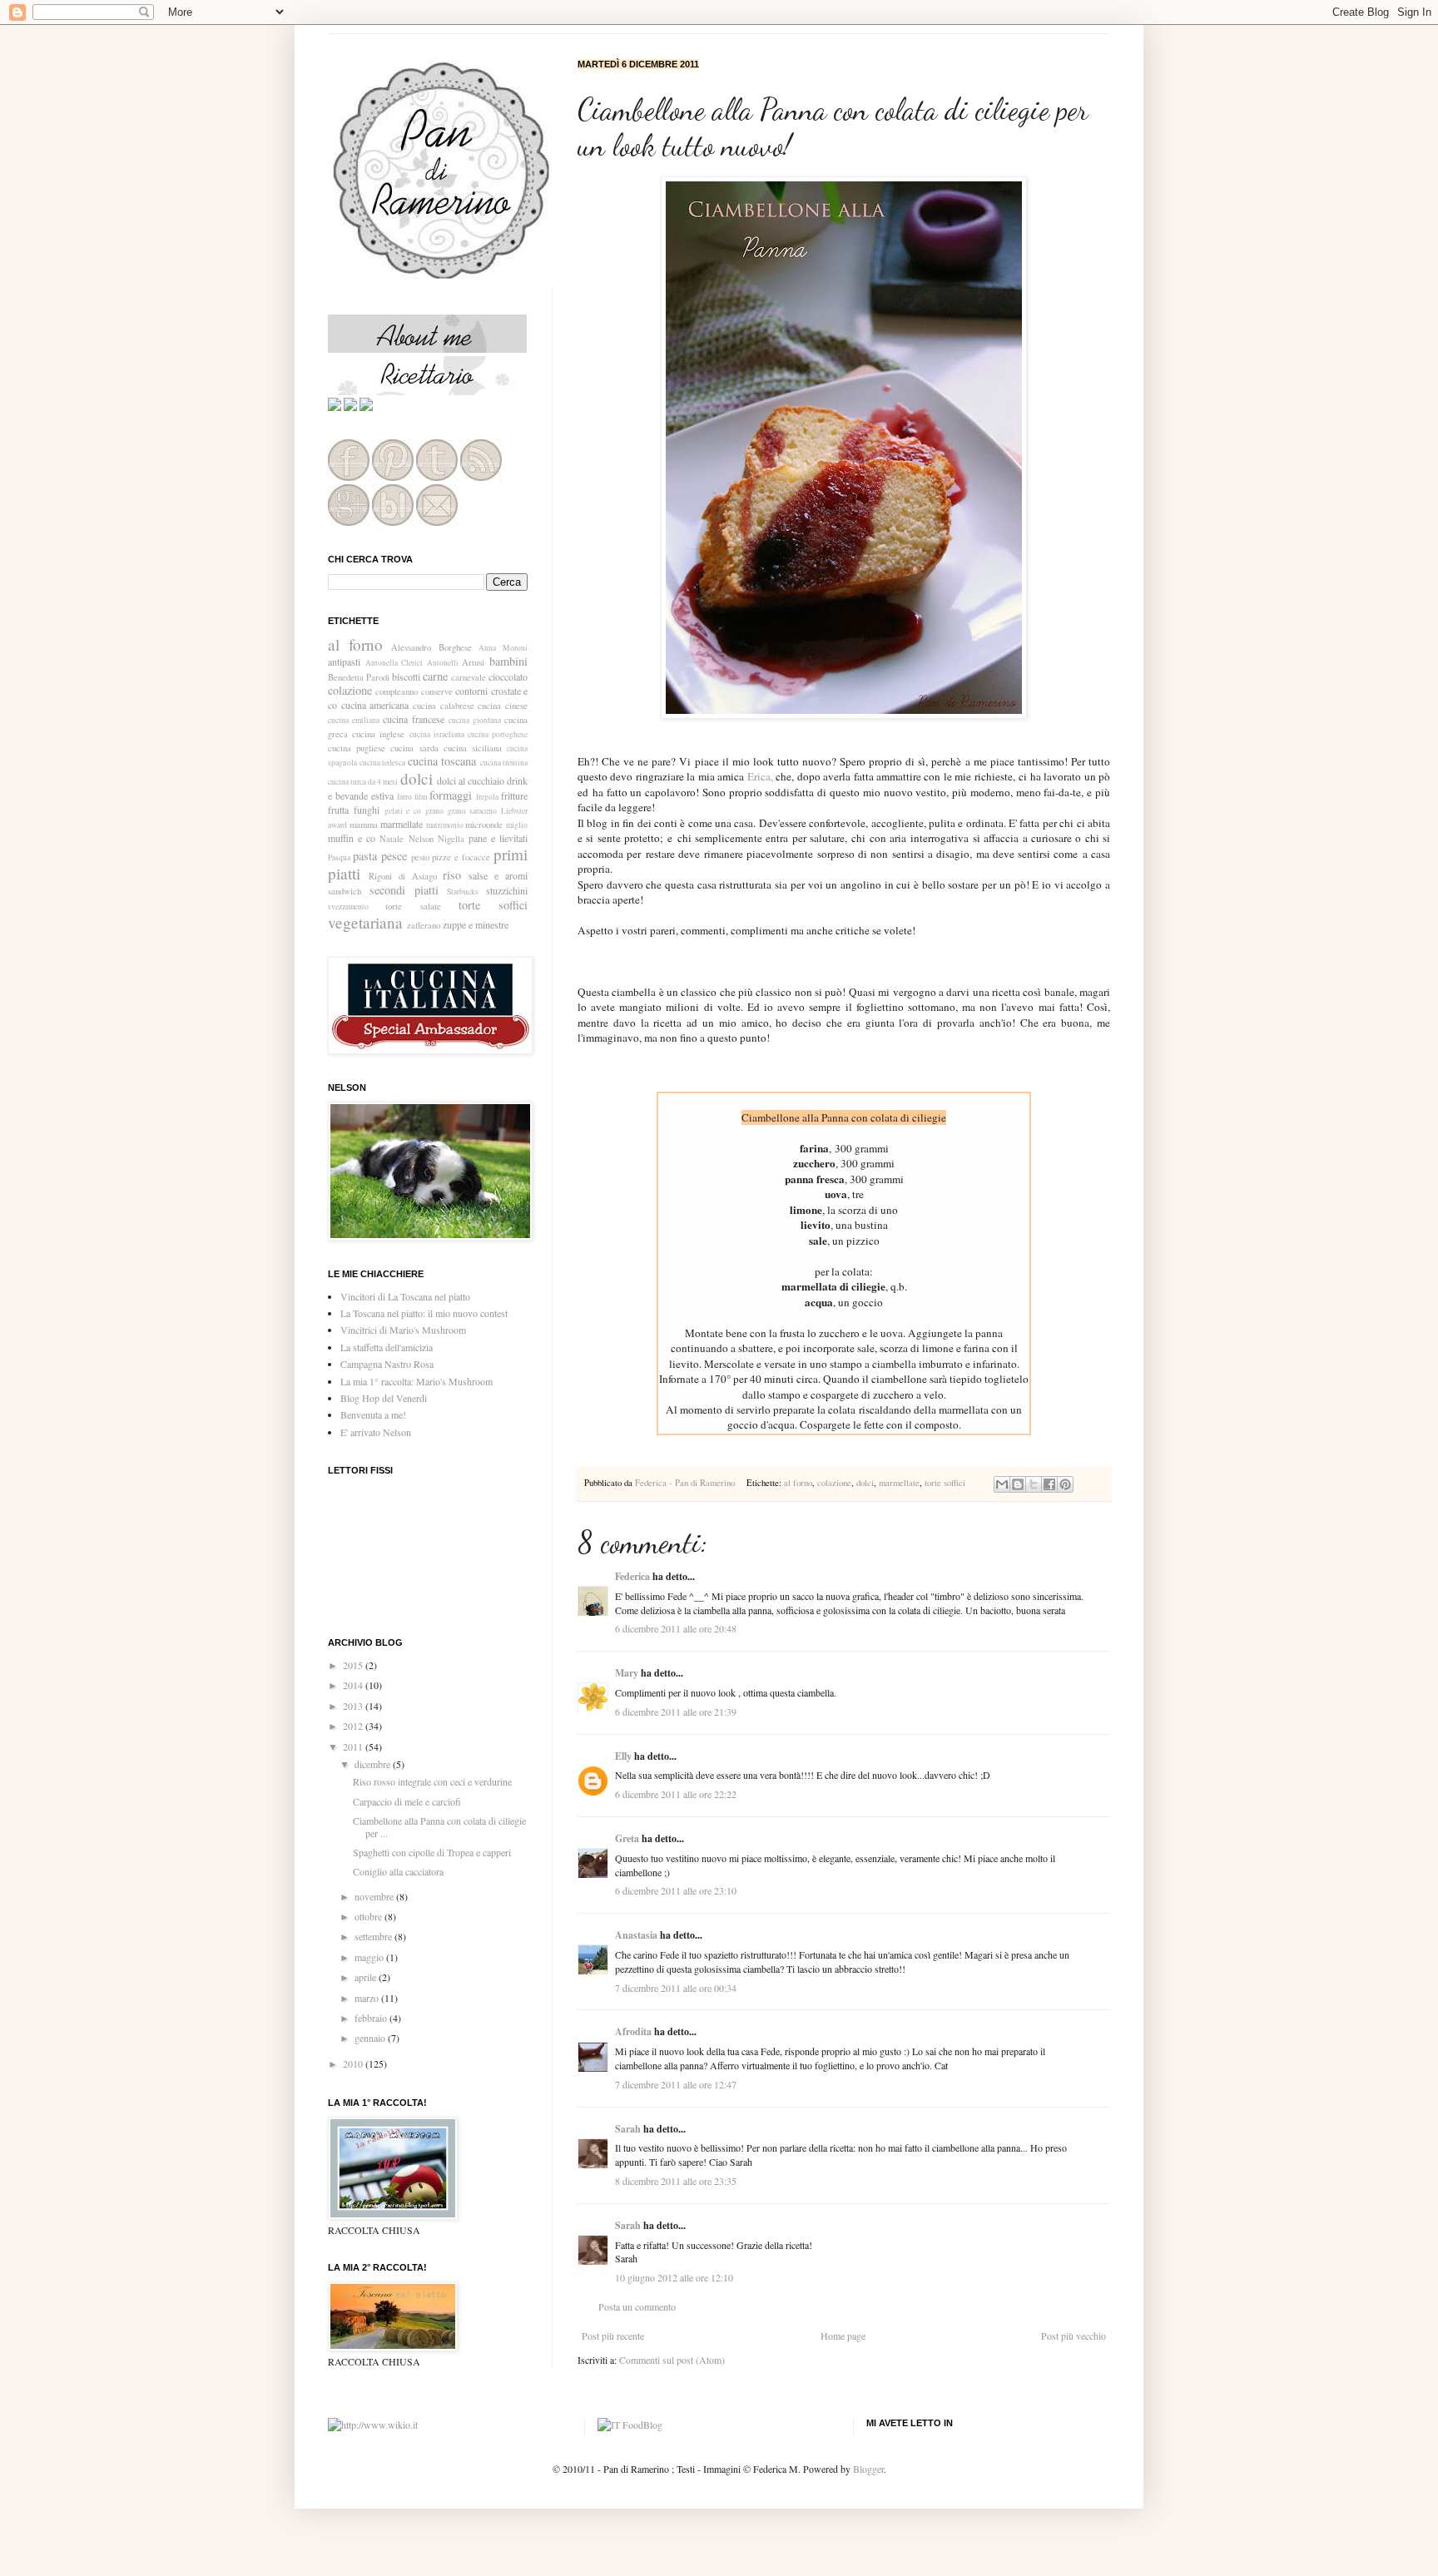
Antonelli (443, 663)
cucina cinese (503, 706)
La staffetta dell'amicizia (387, 1347)
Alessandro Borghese (431, 647)
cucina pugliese (357, 748)
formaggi (451, 795)
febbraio (372, 2018)
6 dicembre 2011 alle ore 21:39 (676, 1712)
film (421, 797)
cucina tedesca (383, 763)
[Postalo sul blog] (1018, 1484)
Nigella (451, 839)
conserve (437, 691)
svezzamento (348, 907)
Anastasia (636, 1935)
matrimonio (445, 825)
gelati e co (403, 811)
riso (452, 875)
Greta (627, 1838)
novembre (375, 1896)
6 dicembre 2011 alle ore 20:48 (676, 1628)
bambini (508, 661)
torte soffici (945, 1483)
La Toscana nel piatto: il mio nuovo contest (424, 1313)
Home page (843, 2336)
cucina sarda (414, 748)
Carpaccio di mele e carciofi (407, 1801)
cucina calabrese (444, 706)
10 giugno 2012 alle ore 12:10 (674, 2277)
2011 (354, 1746)
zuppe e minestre (476, 924)
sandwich (345, 891)
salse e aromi (498, 875)
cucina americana (375, 705)
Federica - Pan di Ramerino (686, 1483)
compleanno (397, 691)
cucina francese (414, 719)
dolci (865, 1483)
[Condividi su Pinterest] (1065, 1484)
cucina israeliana (437, 734)
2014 (354, 1685)
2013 (354, 1706)
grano (434, 811)
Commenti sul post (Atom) (672, 2360)
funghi (367, 810)
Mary (627, 1673)
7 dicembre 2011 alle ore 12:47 (676, 2084)
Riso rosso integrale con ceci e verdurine (432, 1781)
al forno (798, 1483)
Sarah (628, 2129)
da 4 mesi (383, 782)
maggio (370, 1957)
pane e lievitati (498, 838)
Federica (632, 1576)
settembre (374, 1936)
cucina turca (347, 782)
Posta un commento (637, 2306)
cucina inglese (378, 734)
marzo (368, 1998)
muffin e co (352, 838)
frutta (338, 810)
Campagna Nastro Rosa (387, 1364)
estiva (382, 795)
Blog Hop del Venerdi (384, 1398)
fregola (487, 797)
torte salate (413, 906)
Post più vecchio (1074, 2336)
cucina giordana (475, 720)
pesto (420, 857)
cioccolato (508, 676)
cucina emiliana (354, 720)
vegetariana (365, 922)
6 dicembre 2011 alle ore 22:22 (676, 1794)
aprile (367, 1977)
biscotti (406, 676)
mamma (364, 825)
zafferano (424, 925)
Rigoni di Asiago (403, 876)
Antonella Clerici (394, 663)
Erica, (760, 776)
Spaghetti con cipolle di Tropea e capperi (432, 1852)
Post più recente (613, 2336)
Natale (392, 839)
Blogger (868, 2469)
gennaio (371, 2038)
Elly (623, 1756)
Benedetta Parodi (359, 677)
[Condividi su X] (1034, 1484)
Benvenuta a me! (373, 1414)
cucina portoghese (498, 734)
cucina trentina (504, 763)
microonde (484, 825)
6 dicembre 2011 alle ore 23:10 (676, 1890)
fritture (514, 795)
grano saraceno (473, 811)
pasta (365, 856)
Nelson (421, 839)
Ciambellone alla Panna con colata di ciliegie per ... (439, 1826)
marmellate (899, 1483)
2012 (354, 1726)
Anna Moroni (503, 648)
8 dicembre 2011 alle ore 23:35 (676, 2181)
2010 (354, 2063)
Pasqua (339, 857)
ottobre (369, 1916)
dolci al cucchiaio (471, 780)
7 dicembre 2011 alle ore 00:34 (676, 1988)
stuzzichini (507, 890)
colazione (834, 1483)
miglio (517, 825)
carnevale (469, 677)
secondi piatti (404, 890)
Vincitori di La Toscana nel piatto (405, 1296)
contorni (471, 691)
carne (435, 676)
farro (404, 797)
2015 (354, 1665)
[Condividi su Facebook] (1049, 1484)
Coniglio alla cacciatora (398, 1871)
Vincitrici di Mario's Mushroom (403, 1330)
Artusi (473, 662)
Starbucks (463, 892)
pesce (394, 856)
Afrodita (633, 2031)
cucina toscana (442, 761)
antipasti (344, 661)
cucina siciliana (473, 748)
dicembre (374, 1764)
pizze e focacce (461, 857)
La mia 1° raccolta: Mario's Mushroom (417, 1381)
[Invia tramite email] (1002, 1484)
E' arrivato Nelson (376, 1432)
